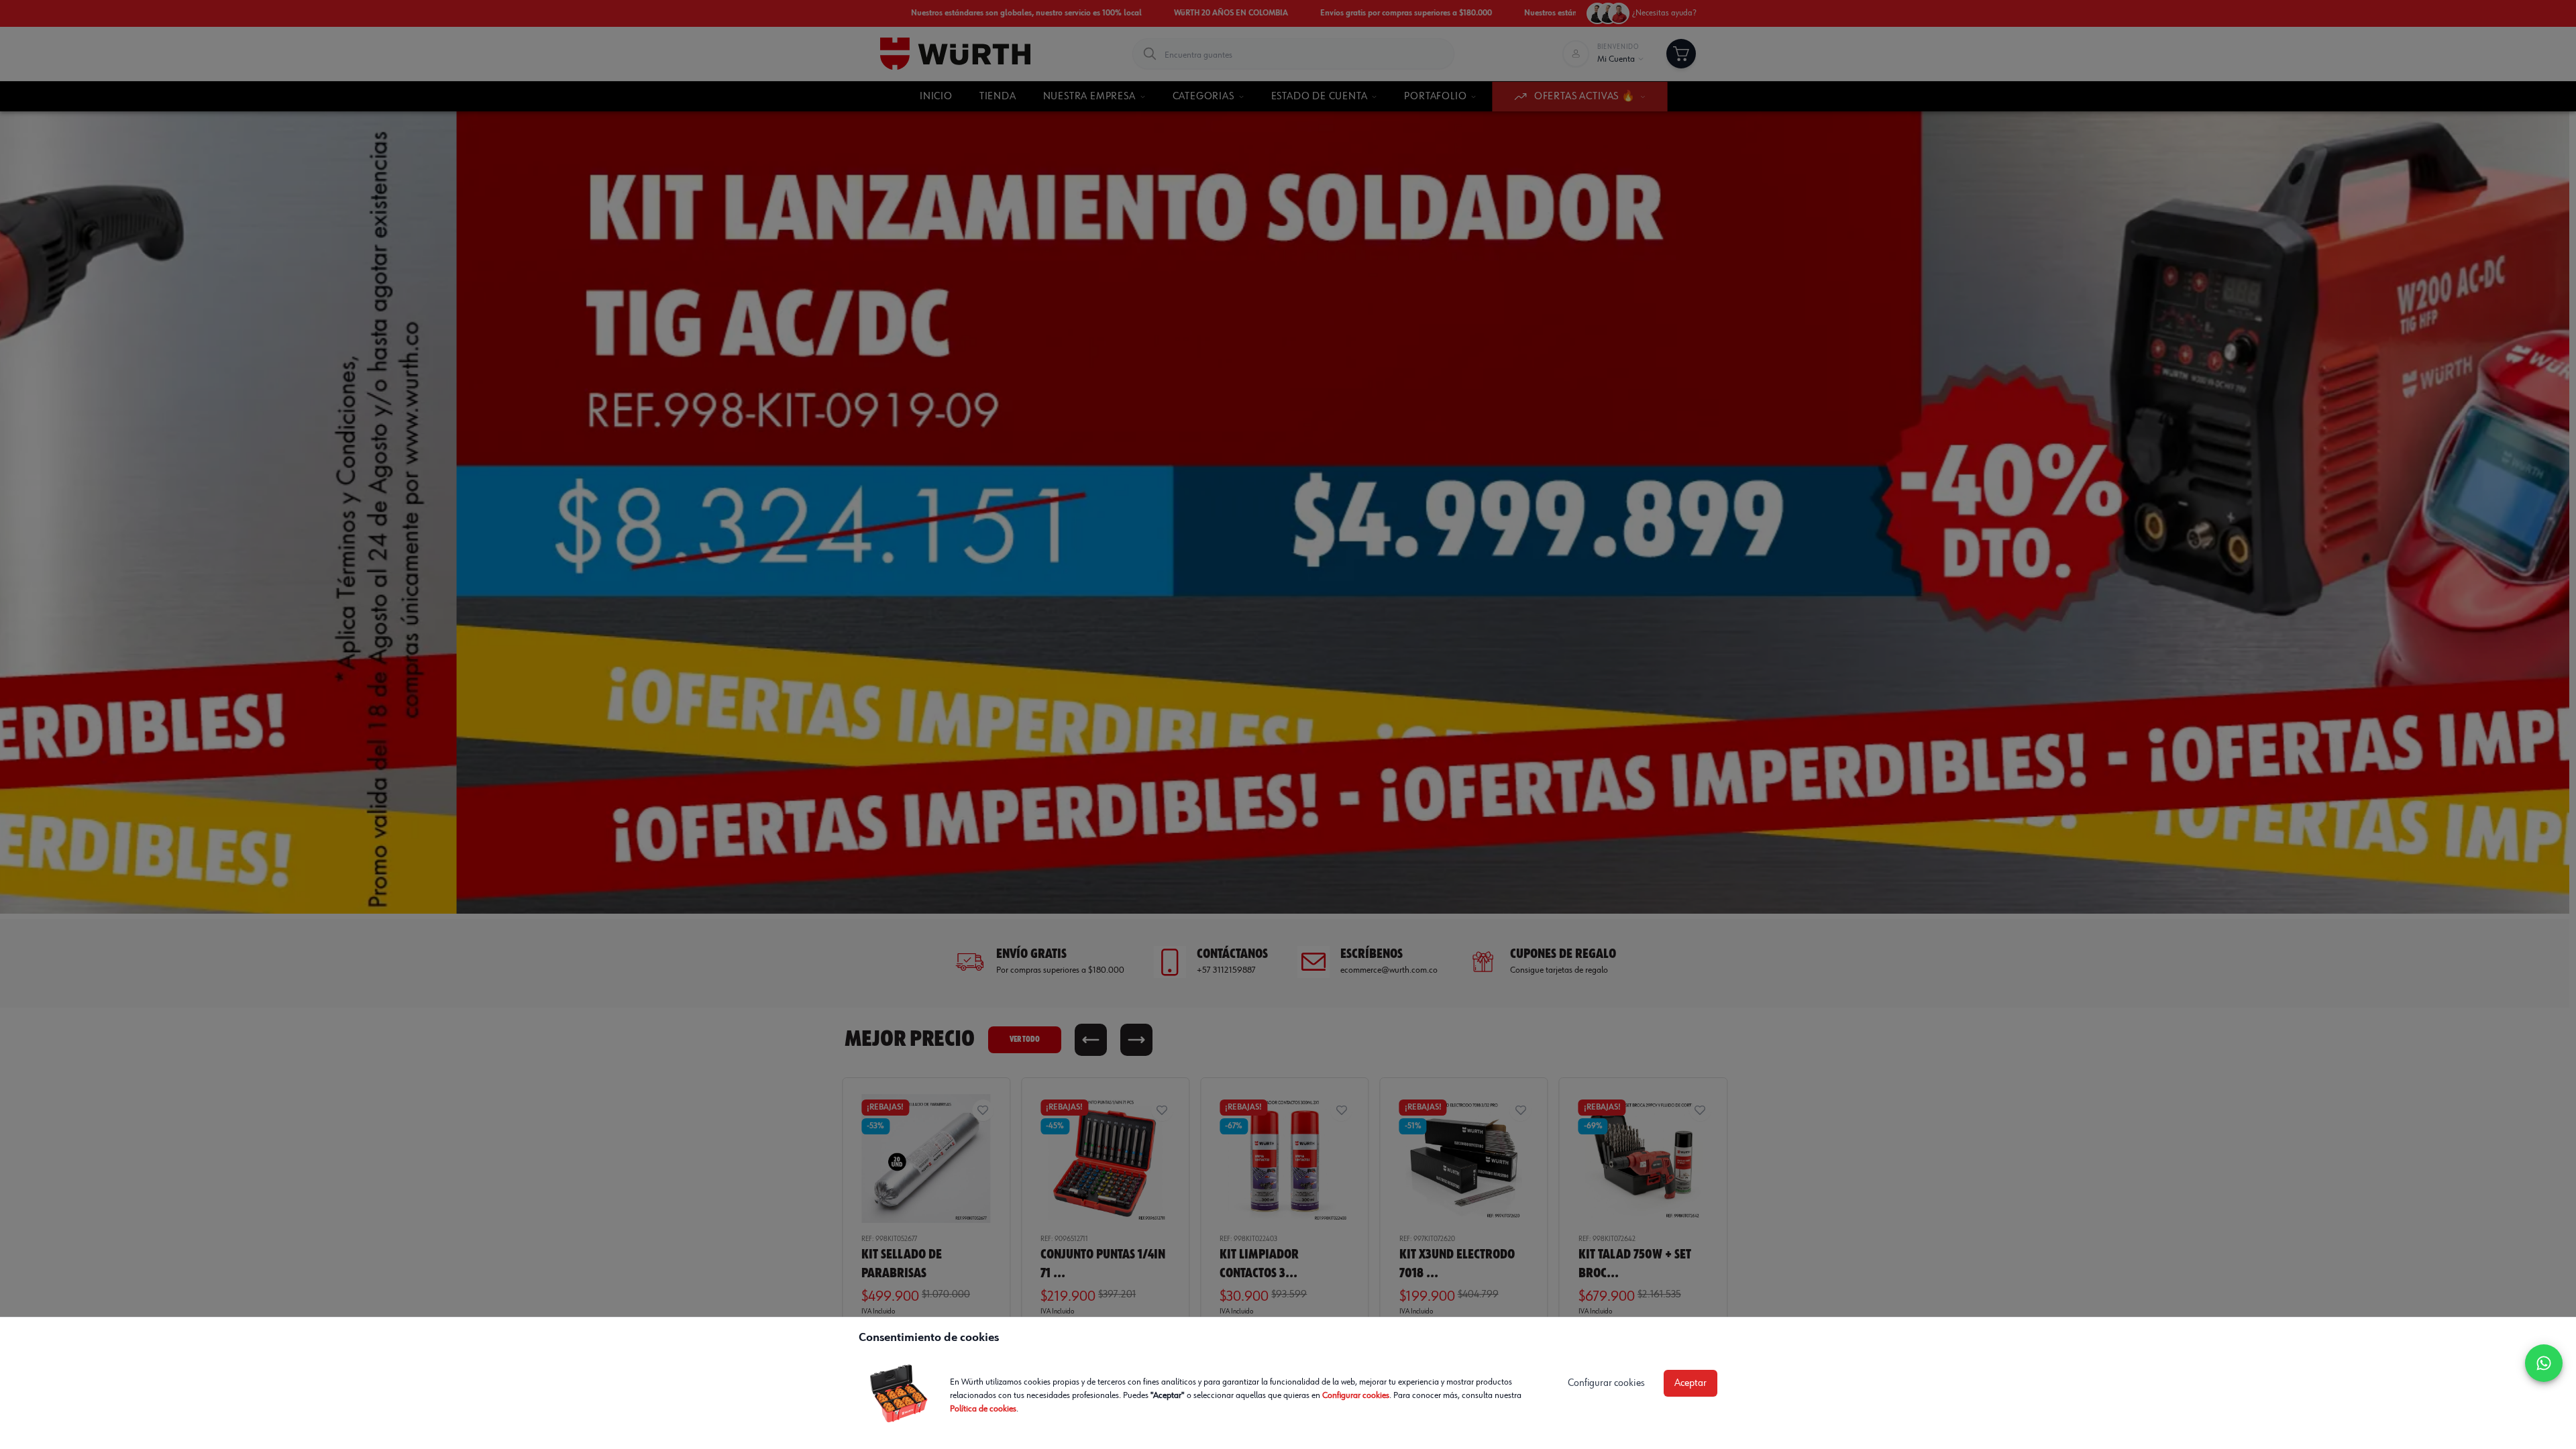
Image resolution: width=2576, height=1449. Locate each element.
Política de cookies (983, 1409)
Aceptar (1690, 1383)
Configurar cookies (1356, 1395)
